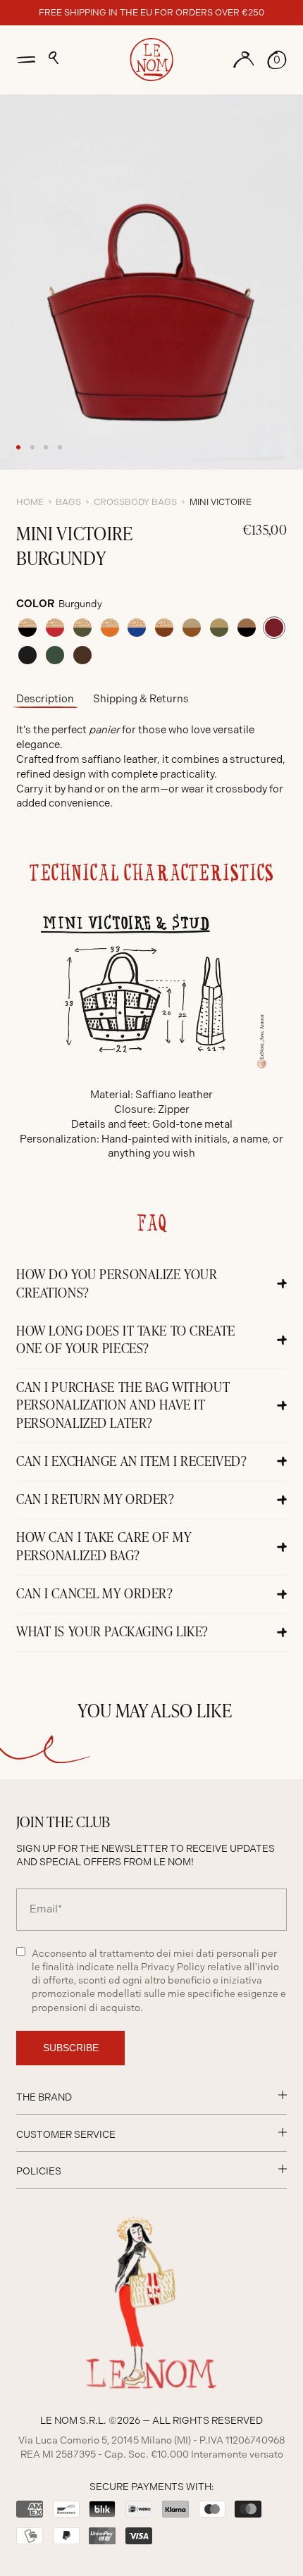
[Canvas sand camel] (192, 628)
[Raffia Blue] (137, 628)
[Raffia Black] (27, 628)
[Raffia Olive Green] (82, 628)
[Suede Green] (55, 655)
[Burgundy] (274, 628)
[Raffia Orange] (110, 628)
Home (30, 502)
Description (45, 699)
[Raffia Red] (55, 628)
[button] (54, 58)
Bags (68, 502)
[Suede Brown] (82, 655)
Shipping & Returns (141, 699)
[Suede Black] (27, 655)
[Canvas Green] (219, 628)
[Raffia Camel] (164, 628)
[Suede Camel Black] (247, 628)
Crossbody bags (135, 502)
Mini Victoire (221, 502)
